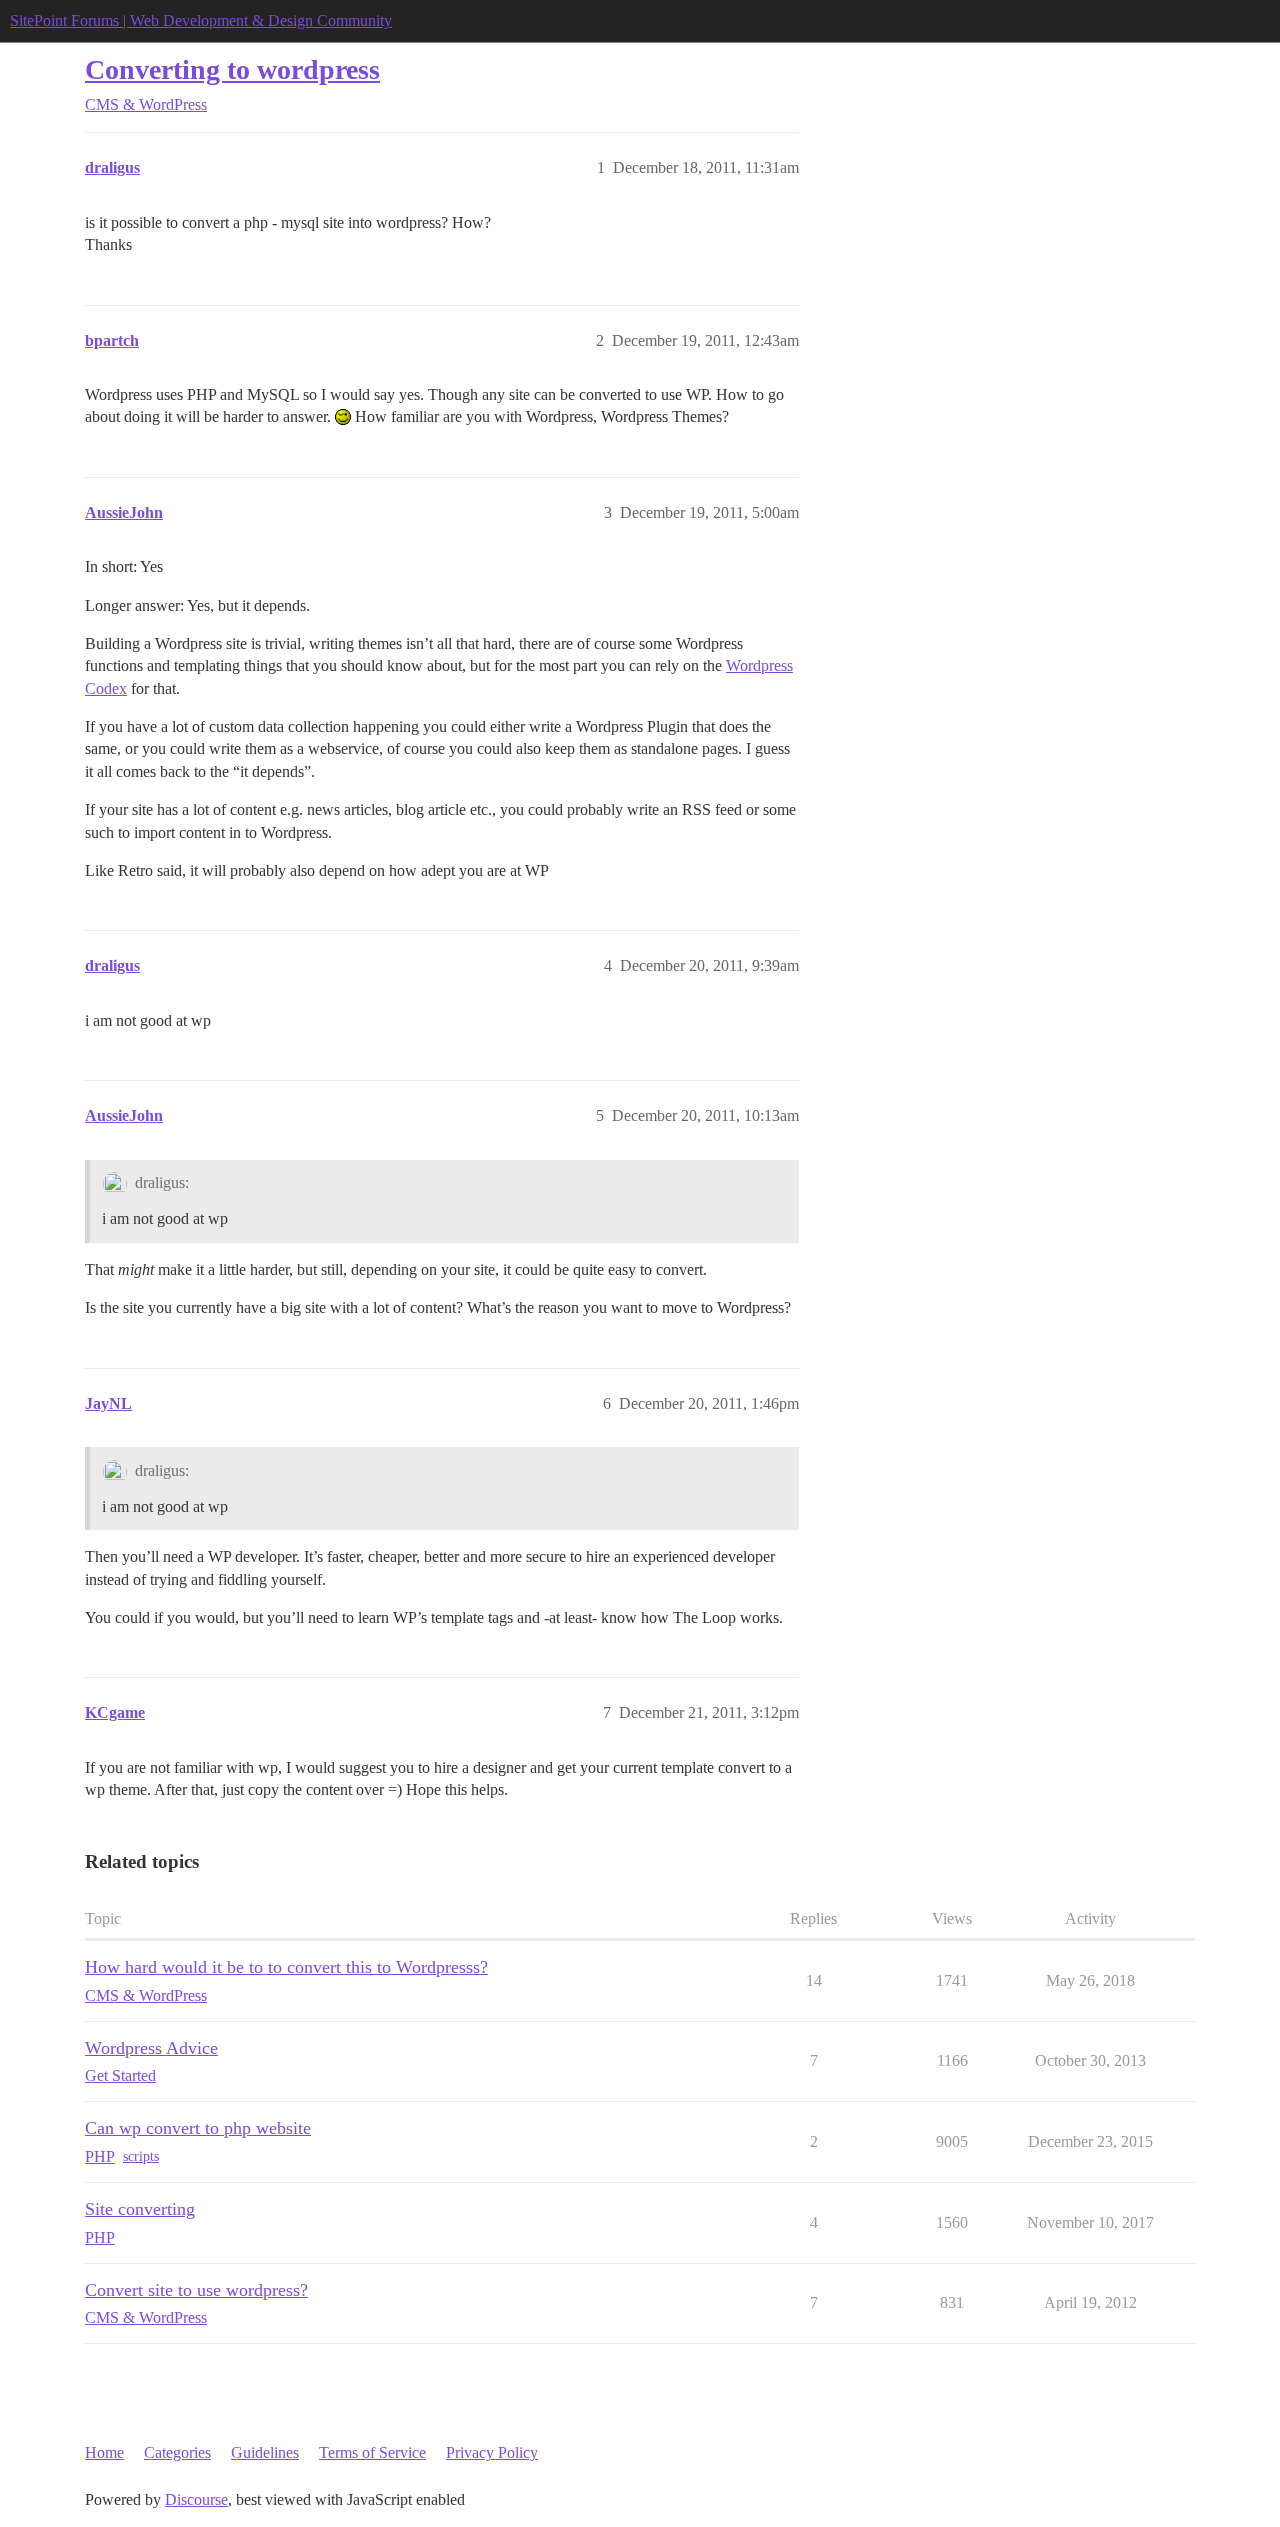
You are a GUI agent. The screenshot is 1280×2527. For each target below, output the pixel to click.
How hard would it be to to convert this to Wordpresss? (286, 1967)
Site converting (140, 2209)
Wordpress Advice (151, 2048)
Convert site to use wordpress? (196, 2290)
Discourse (196, 2499)
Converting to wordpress (232, 69)
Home (104, 2452)
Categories (177, 2452)
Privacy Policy (492, 2452)
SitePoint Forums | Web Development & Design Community (201, 20)
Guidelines (265, 2452)
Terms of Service (372, 2452)
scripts (141, 2156)
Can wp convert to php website (198, 2128)
